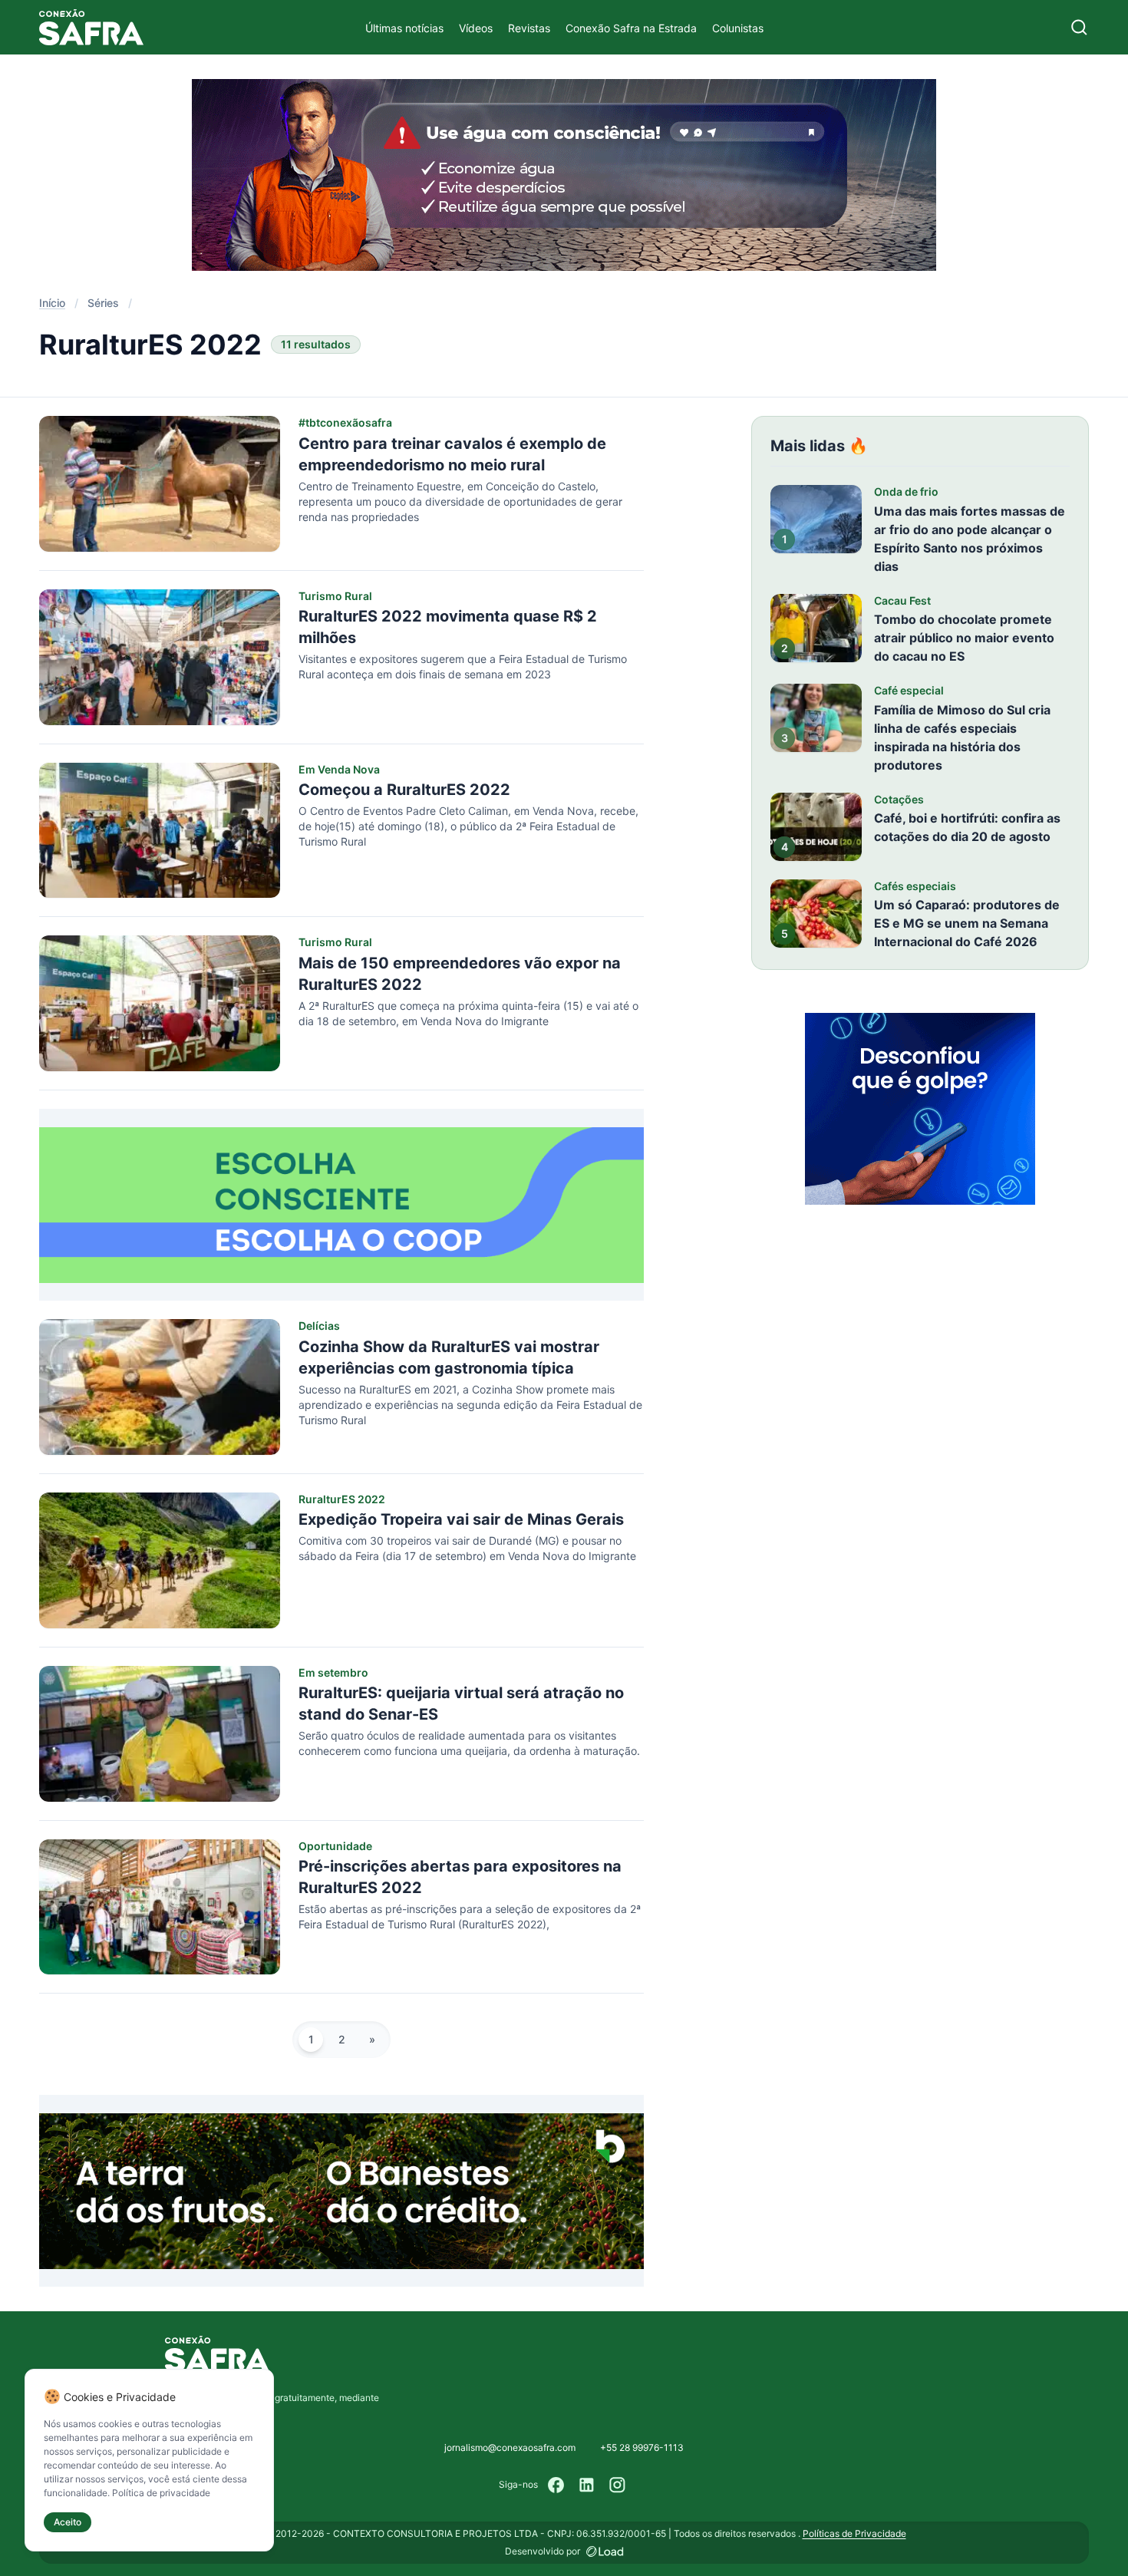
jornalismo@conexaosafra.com (510, 2447)
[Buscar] (1079, 27)
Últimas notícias (404, 28)
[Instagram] (618, 2485)
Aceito (68, 2522)
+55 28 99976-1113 (642, 2447)
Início (52, 303)
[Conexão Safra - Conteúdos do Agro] (91, 27)
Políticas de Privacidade (854, 2533)
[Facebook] (556, 2485)
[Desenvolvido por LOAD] (605, 2551)
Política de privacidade (161, 2493)
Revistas (529, 28)
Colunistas (738, 28)
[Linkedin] (587, 2485)
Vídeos (476, 28)
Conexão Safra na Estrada (631, 28)
